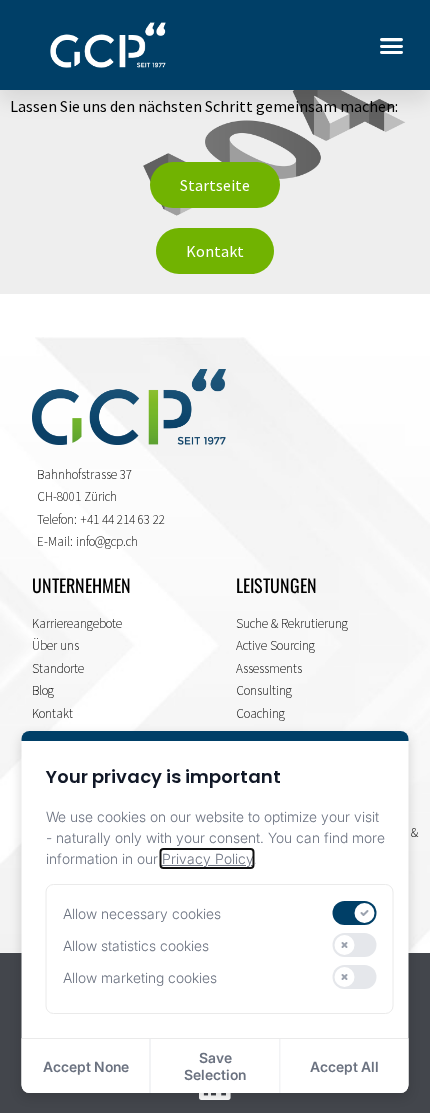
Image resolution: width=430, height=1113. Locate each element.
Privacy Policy (207, 858)
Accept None (86, 1066)
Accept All (344, 1066)
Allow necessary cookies (142, 913)
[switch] (355, 913)
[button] (392, 45)
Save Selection (215, 1066)
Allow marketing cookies (140, 977)
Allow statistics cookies (136, 945)
